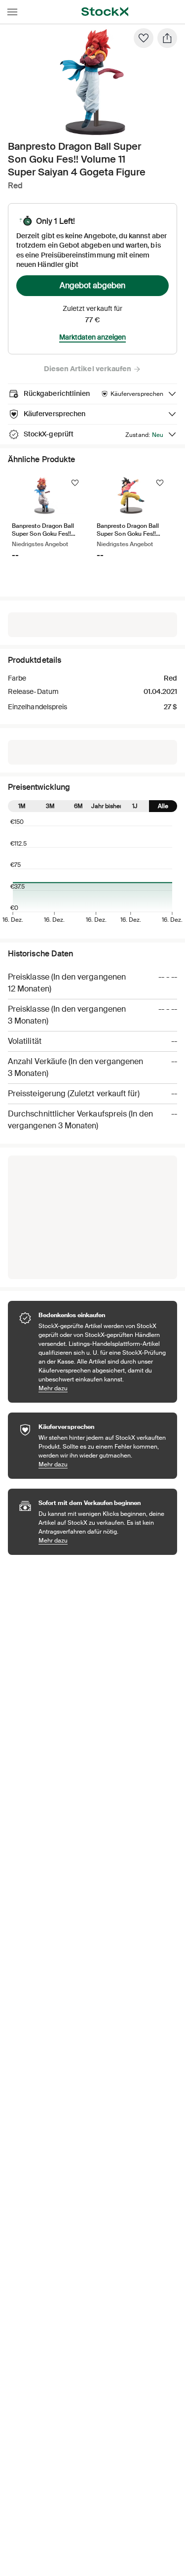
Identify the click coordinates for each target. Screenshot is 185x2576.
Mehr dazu (103, 1388)
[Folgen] (75, 483)
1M (22, 806)
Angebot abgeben (92, 285)
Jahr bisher (107, 806)
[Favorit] (144, 38)
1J (135, 806)
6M (78, 806)
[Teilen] (167, 38)
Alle (163, 806)
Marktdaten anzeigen (92, 337)
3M (50, 806)
